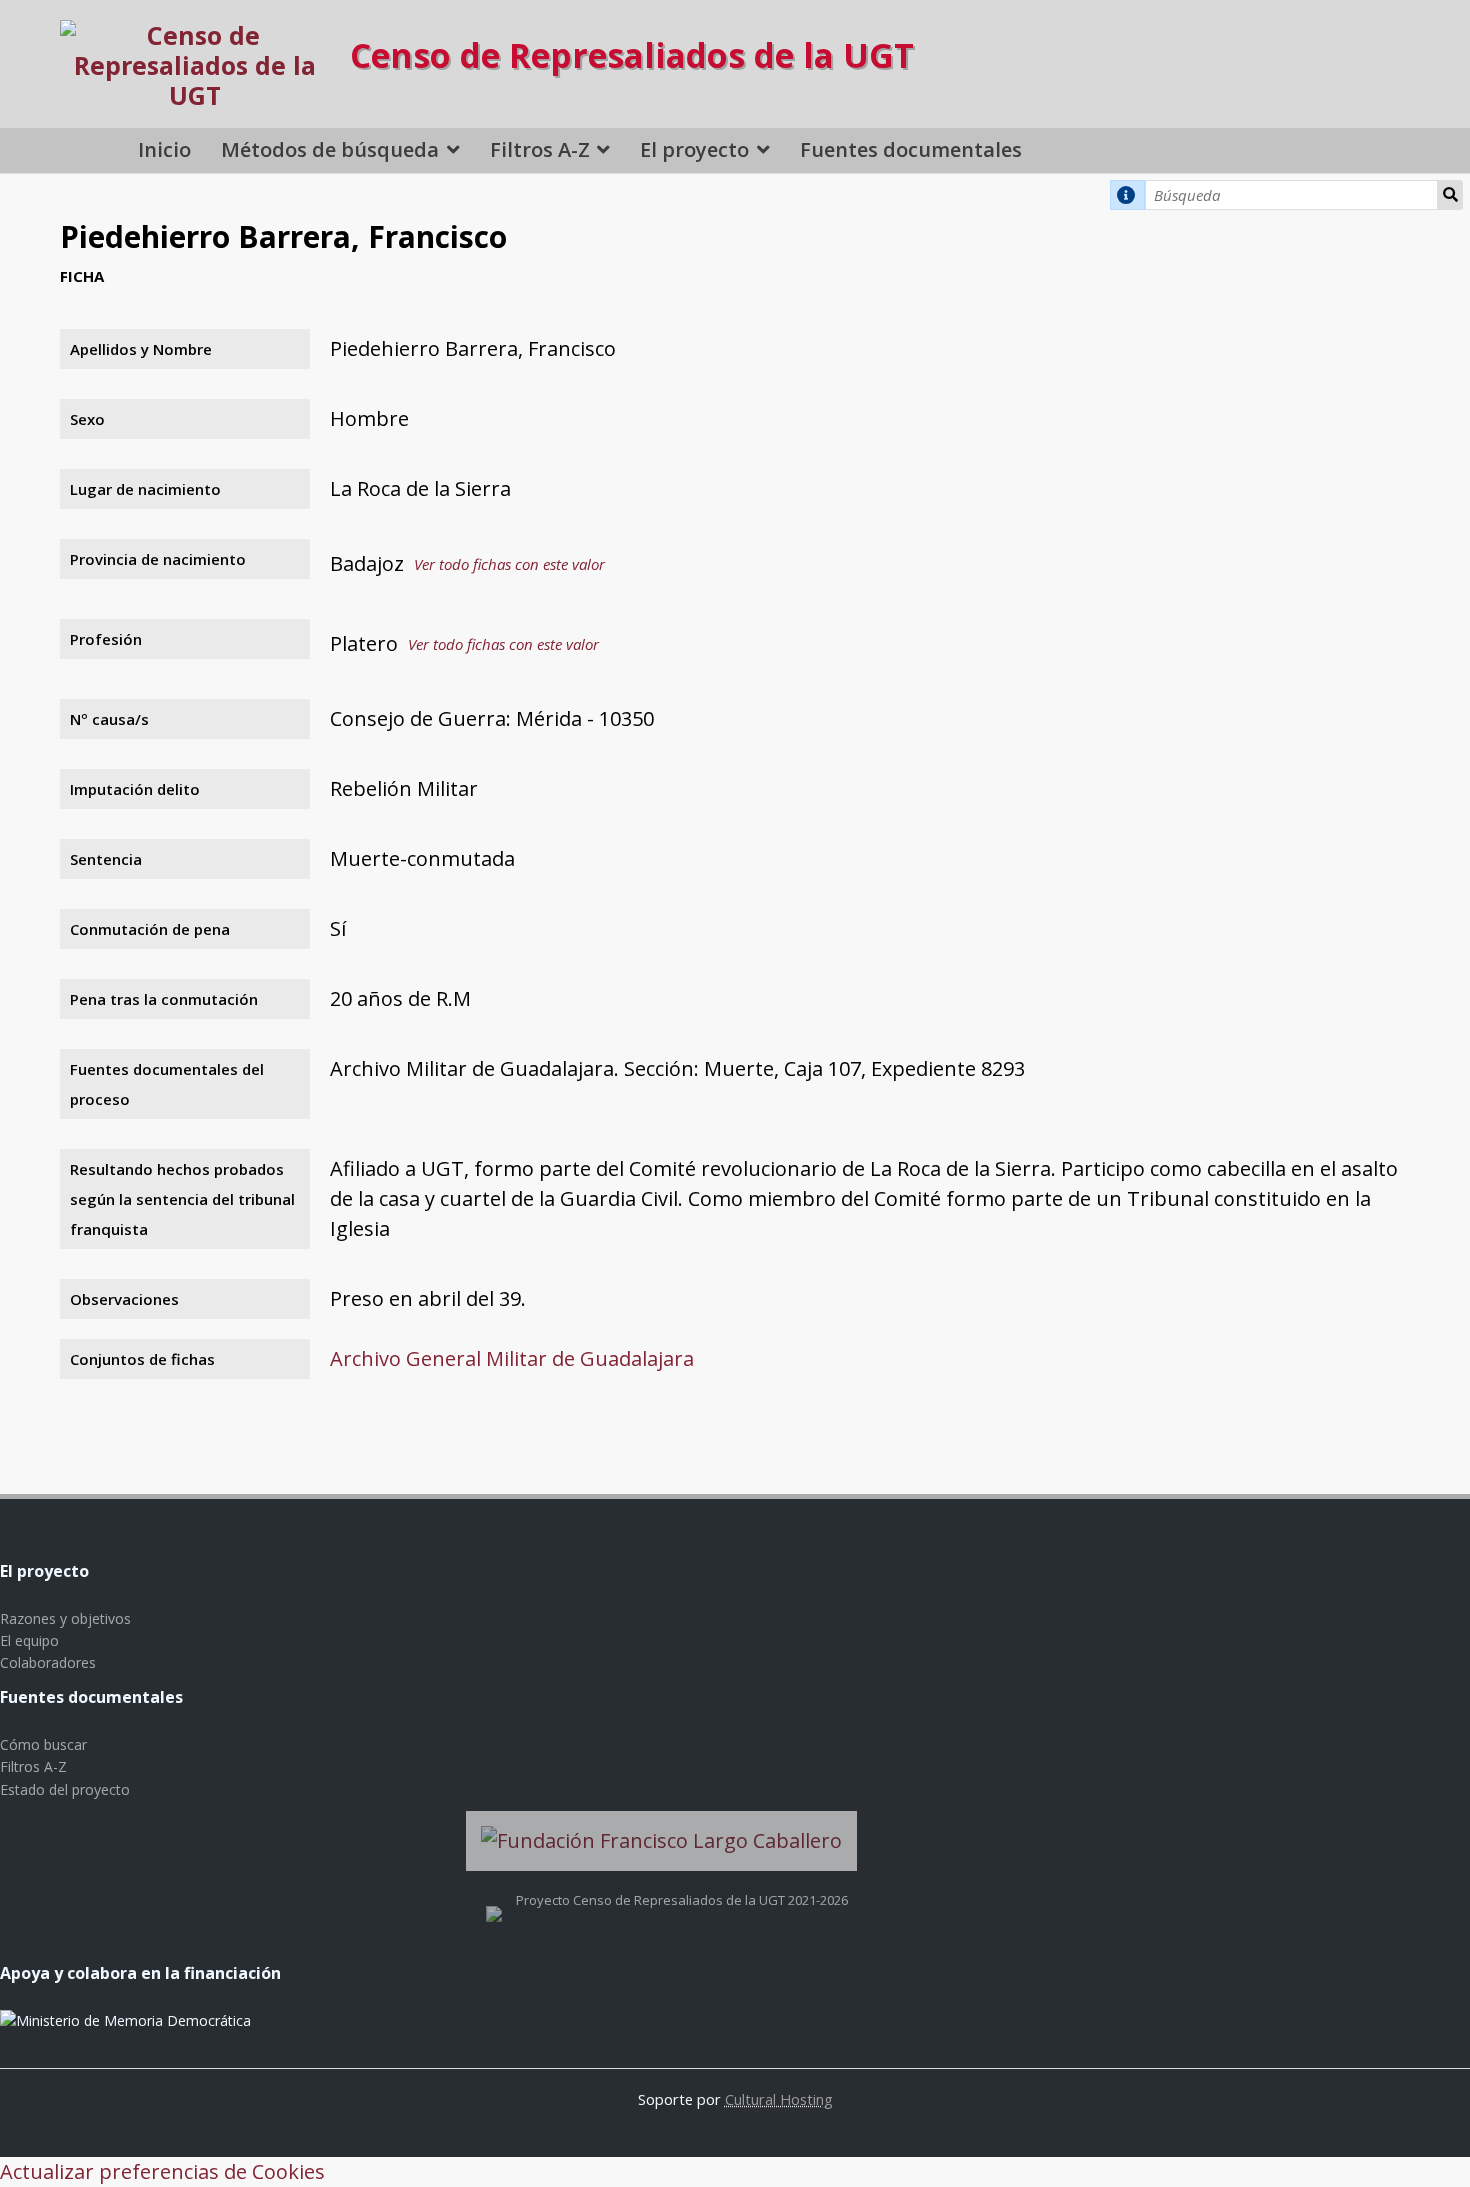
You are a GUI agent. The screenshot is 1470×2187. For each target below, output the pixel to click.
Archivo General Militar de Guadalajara (512, 1358)
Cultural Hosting (779, 2099)
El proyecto (694, 149)
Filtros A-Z (540, 149)
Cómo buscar (43, 1744)
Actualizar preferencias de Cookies (162, 2171)
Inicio (164, 149)
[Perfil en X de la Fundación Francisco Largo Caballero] (494, 1900)
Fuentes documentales (911, 149)
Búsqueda (1450, 195)
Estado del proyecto (65, 1789)
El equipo (29, 1640)
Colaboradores (48, 1662)
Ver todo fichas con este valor (509, 564)
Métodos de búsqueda (330, 149)
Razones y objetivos (65, 1618)
